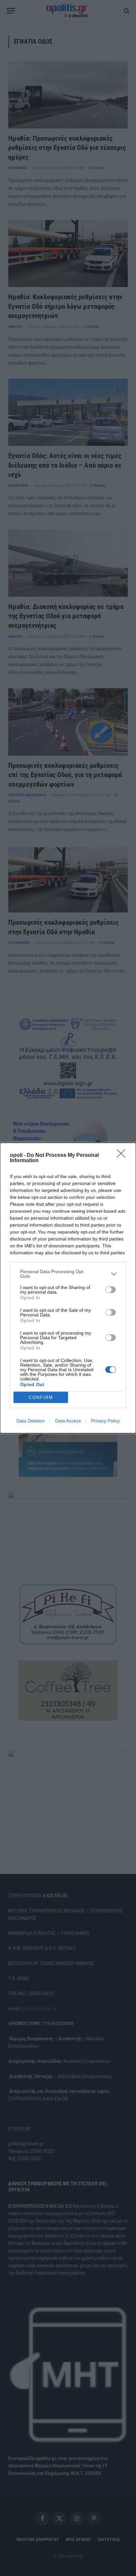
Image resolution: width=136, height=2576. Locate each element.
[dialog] (68, 1288)
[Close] (123, 1156)
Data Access (68, 1421)
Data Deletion (31, 1421)
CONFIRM (41, 1397)
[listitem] (68, 1274)
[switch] (111, 1290)
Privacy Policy (105, 1421)
